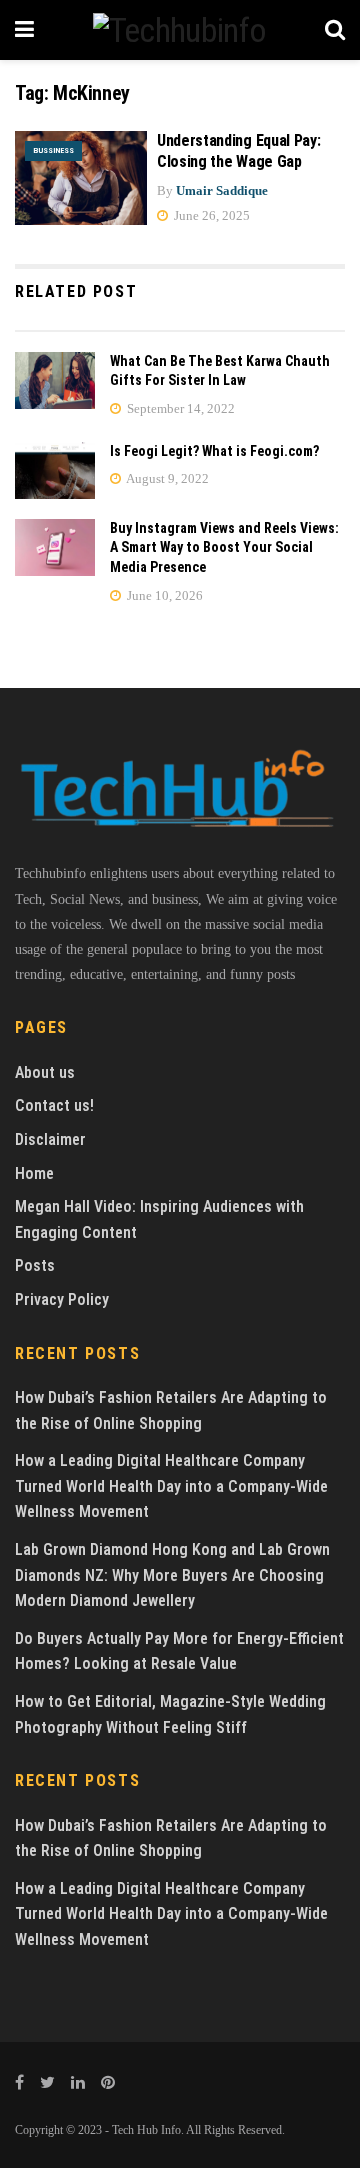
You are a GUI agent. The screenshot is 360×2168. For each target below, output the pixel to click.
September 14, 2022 (179, 408)
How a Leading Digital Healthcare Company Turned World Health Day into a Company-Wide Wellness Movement (171, 1486)
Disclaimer (50, 1139)
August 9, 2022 (166, 478)
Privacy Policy (62, 1299)
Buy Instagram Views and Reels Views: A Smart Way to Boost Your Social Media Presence (224, 547)
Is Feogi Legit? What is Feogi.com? (214, 451)
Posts (35, 1265)
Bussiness (53, 150)
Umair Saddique (222, 190)
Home (34, 1173)
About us (45, 1072)
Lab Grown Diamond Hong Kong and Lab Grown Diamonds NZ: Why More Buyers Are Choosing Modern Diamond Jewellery (172, 1575)
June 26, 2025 (210, 215)
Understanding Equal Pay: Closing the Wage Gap (238, 151)
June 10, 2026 (163, 595)
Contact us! (54, 1105)
